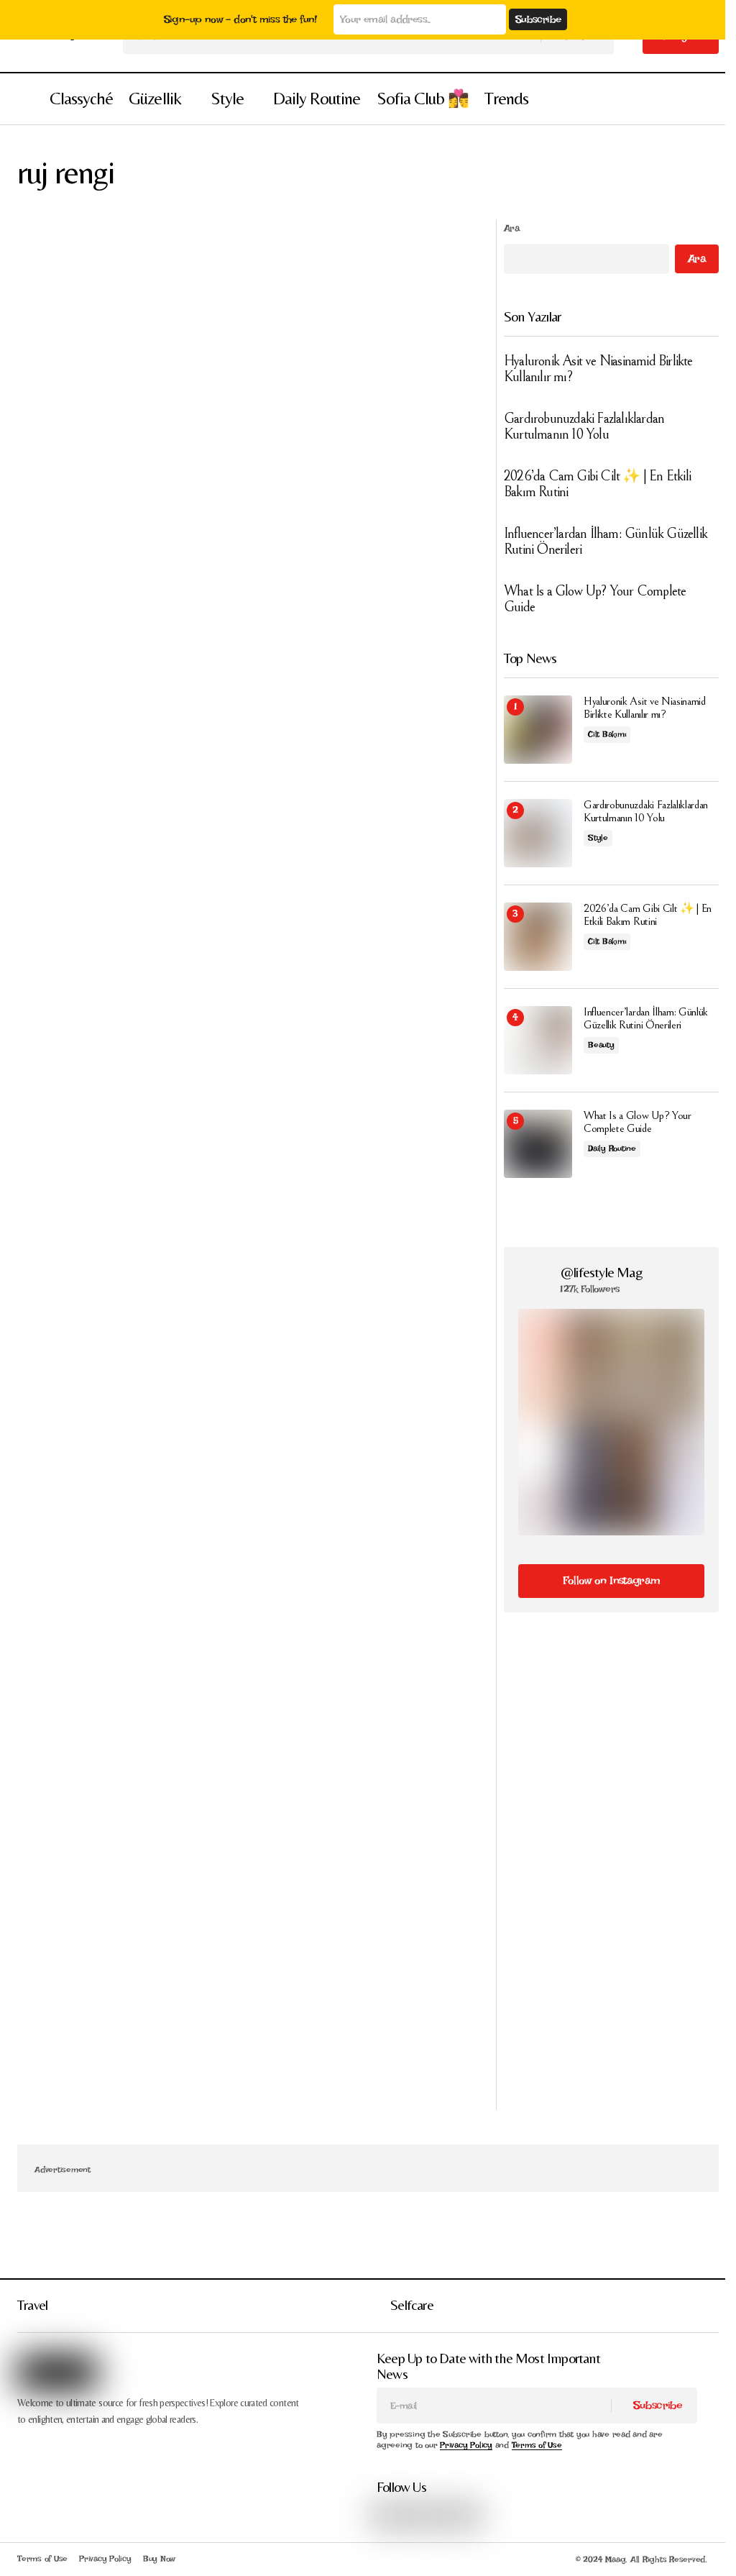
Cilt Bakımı (607, 734)
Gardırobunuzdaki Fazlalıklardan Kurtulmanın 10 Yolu (584, 427)
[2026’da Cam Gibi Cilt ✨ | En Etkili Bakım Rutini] (538, 937)
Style (598, 838)
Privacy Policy (466, 2445)
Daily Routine (612, 1148)
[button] (24, 99)
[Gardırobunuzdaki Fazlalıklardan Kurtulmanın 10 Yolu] (538, 833)
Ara (512, 228)
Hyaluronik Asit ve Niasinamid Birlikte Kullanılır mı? (598, 370)
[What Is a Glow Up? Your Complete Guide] (538, 1144)
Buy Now (159, 2559)
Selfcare (412, 2305)
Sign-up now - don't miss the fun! (240, 19)
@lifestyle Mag (601, 1272)
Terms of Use (537, 2445)
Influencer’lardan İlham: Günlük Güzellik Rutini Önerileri (606, 542)
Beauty (601, 1045)
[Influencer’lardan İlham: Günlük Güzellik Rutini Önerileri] (538, 1040)
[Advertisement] (611, 1754)
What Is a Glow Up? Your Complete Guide (595, 600)
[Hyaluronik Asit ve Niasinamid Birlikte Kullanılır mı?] (538, 730)
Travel (32, 2305)
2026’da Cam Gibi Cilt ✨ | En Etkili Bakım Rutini (597, 485)
